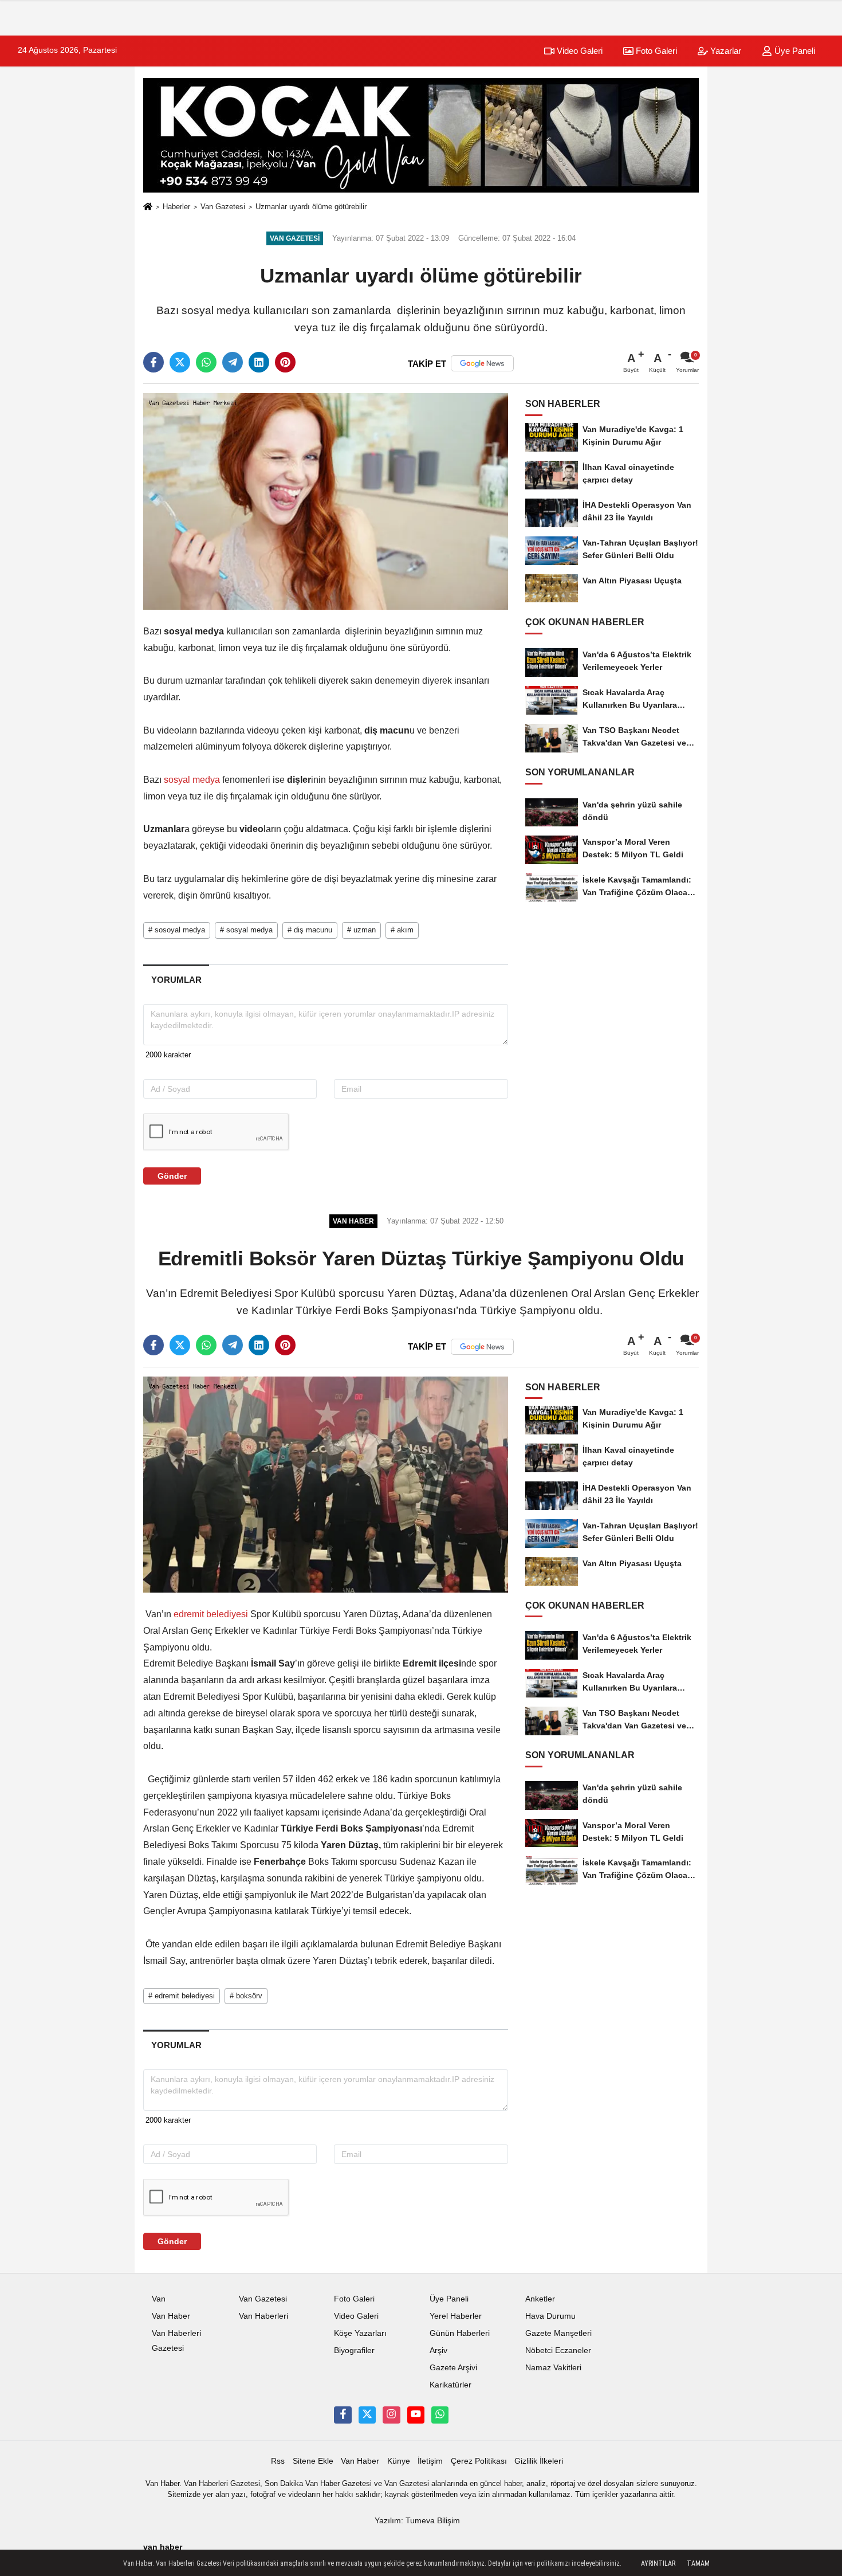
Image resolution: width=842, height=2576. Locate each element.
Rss (278, 2461)
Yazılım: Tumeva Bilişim (417, 2521)
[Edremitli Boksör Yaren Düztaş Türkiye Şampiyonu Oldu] (326, 1484)
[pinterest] (285, 362)
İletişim (430, 2461)
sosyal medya (192, 780)
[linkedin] (259, 362)
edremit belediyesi (211, 1614)
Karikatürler (450, 2385)
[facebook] (154, 362)
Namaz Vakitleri (553, 2368)
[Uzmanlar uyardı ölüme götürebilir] (326, 501)
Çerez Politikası (479, 2461)
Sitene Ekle (313, 2461)
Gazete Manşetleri (558, 2333)
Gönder (172, 1176)
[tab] (176, 980)
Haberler (176, 207)
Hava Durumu (550, 2316)
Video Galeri (579, 51)
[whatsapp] (206, 362)
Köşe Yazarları (360, 2333)
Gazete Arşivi (453, 2368)
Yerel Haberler (456, 2316)
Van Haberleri (263, 2316)
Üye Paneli (794, 51)
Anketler (540, 2299)
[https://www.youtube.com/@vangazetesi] (416, 2415)
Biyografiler (354, 2350)
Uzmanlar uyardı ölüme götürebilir (311, 207)
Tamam (698, 2563)
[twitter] (180, 362)
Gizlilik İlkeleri (539, 2461)
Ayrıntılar (658, 2563)
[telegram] (233, 362)
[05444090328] (440, 2415)
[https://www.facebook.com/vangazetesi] (343, 2415)
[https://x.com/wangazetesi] (367, 2415)
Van (159, 2299)
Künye (399, 2461)
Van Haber (171, 2316)
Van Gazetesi (223, 207)
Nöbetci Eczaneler (558, 2350)
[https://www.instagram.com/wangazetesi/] (391, 2415)
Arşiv (438, 2350)
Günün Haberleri (460, 2333)
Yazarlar (725, 51)
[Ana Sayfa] (148, 207)
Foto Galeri (655, 51)
